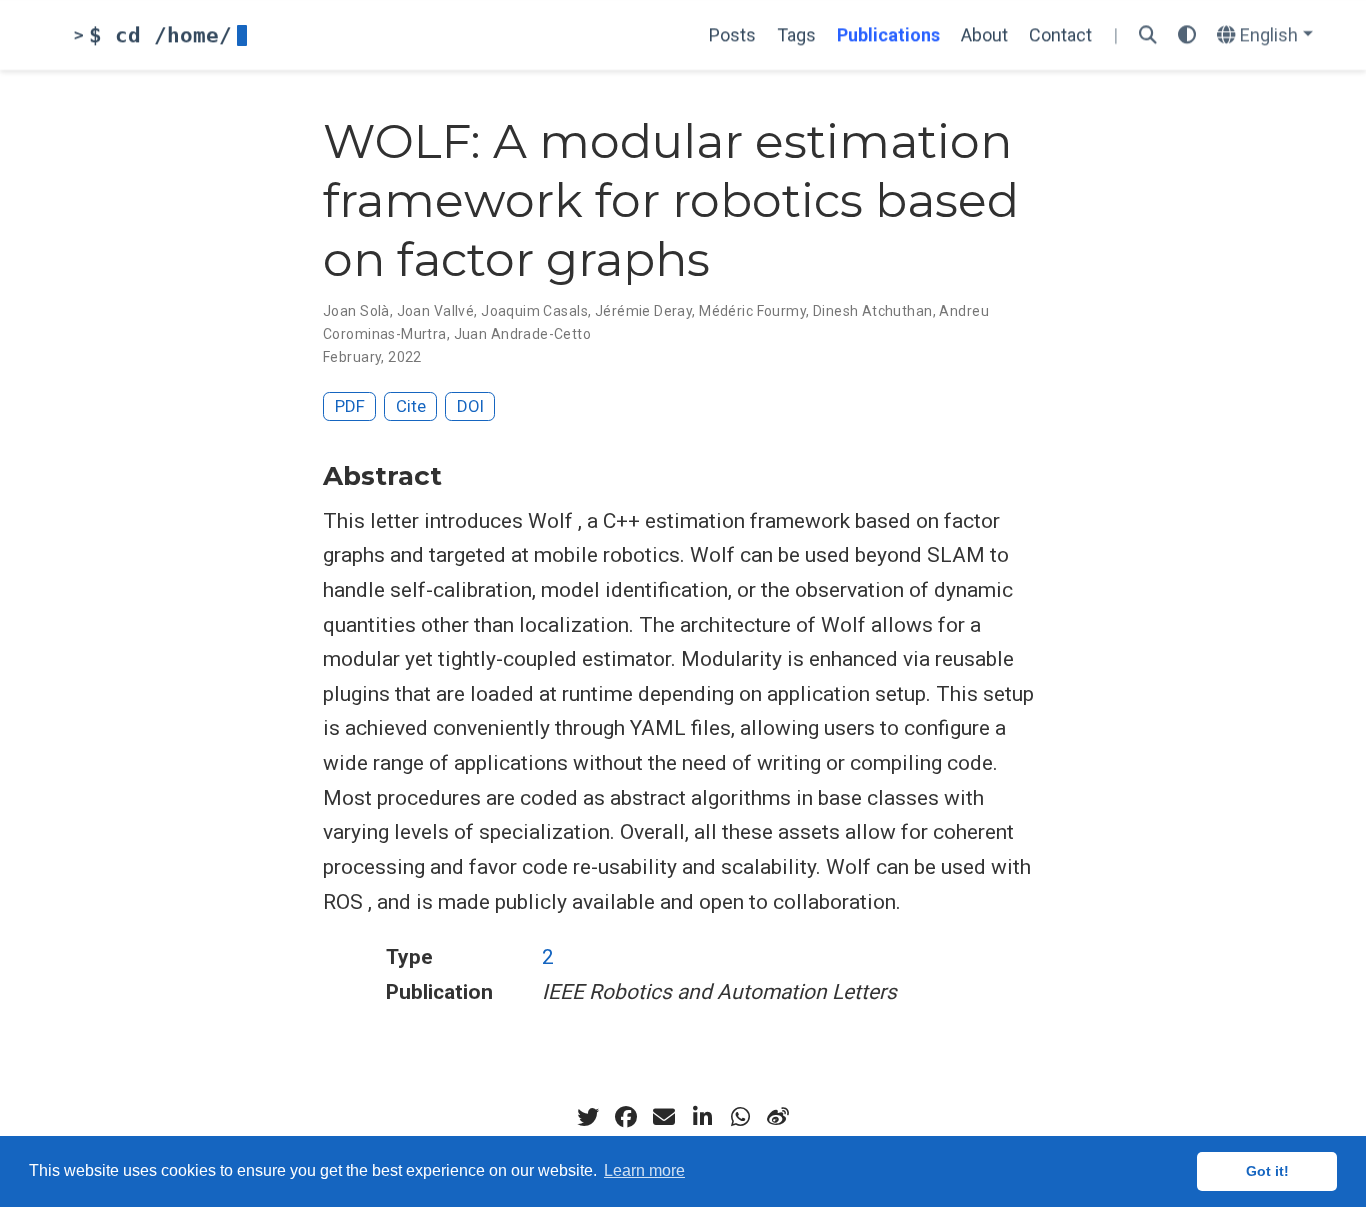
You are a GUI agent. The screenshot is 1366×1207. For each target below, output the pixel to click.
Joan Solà (356, 311)
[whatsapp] (740, 1117)
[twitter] (588, 1117)
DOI (470, 406)
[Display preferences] (1187, 35)
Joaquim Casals (534, 311)
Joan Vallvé (436, 311)
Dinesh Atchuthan (873, 311)
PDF (350, 406)
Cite (411, 406)
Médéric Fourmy (752, 311)
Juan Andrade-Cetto (523, 334)
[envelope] (664, 1117)
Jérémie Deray (643, 311)
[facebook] (626, 1117)
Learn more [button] (644, 1170)
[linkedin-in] (702, 1117)
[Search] (1148, 35)
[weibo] (778, 1117)
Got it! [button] (1267, 1171)
